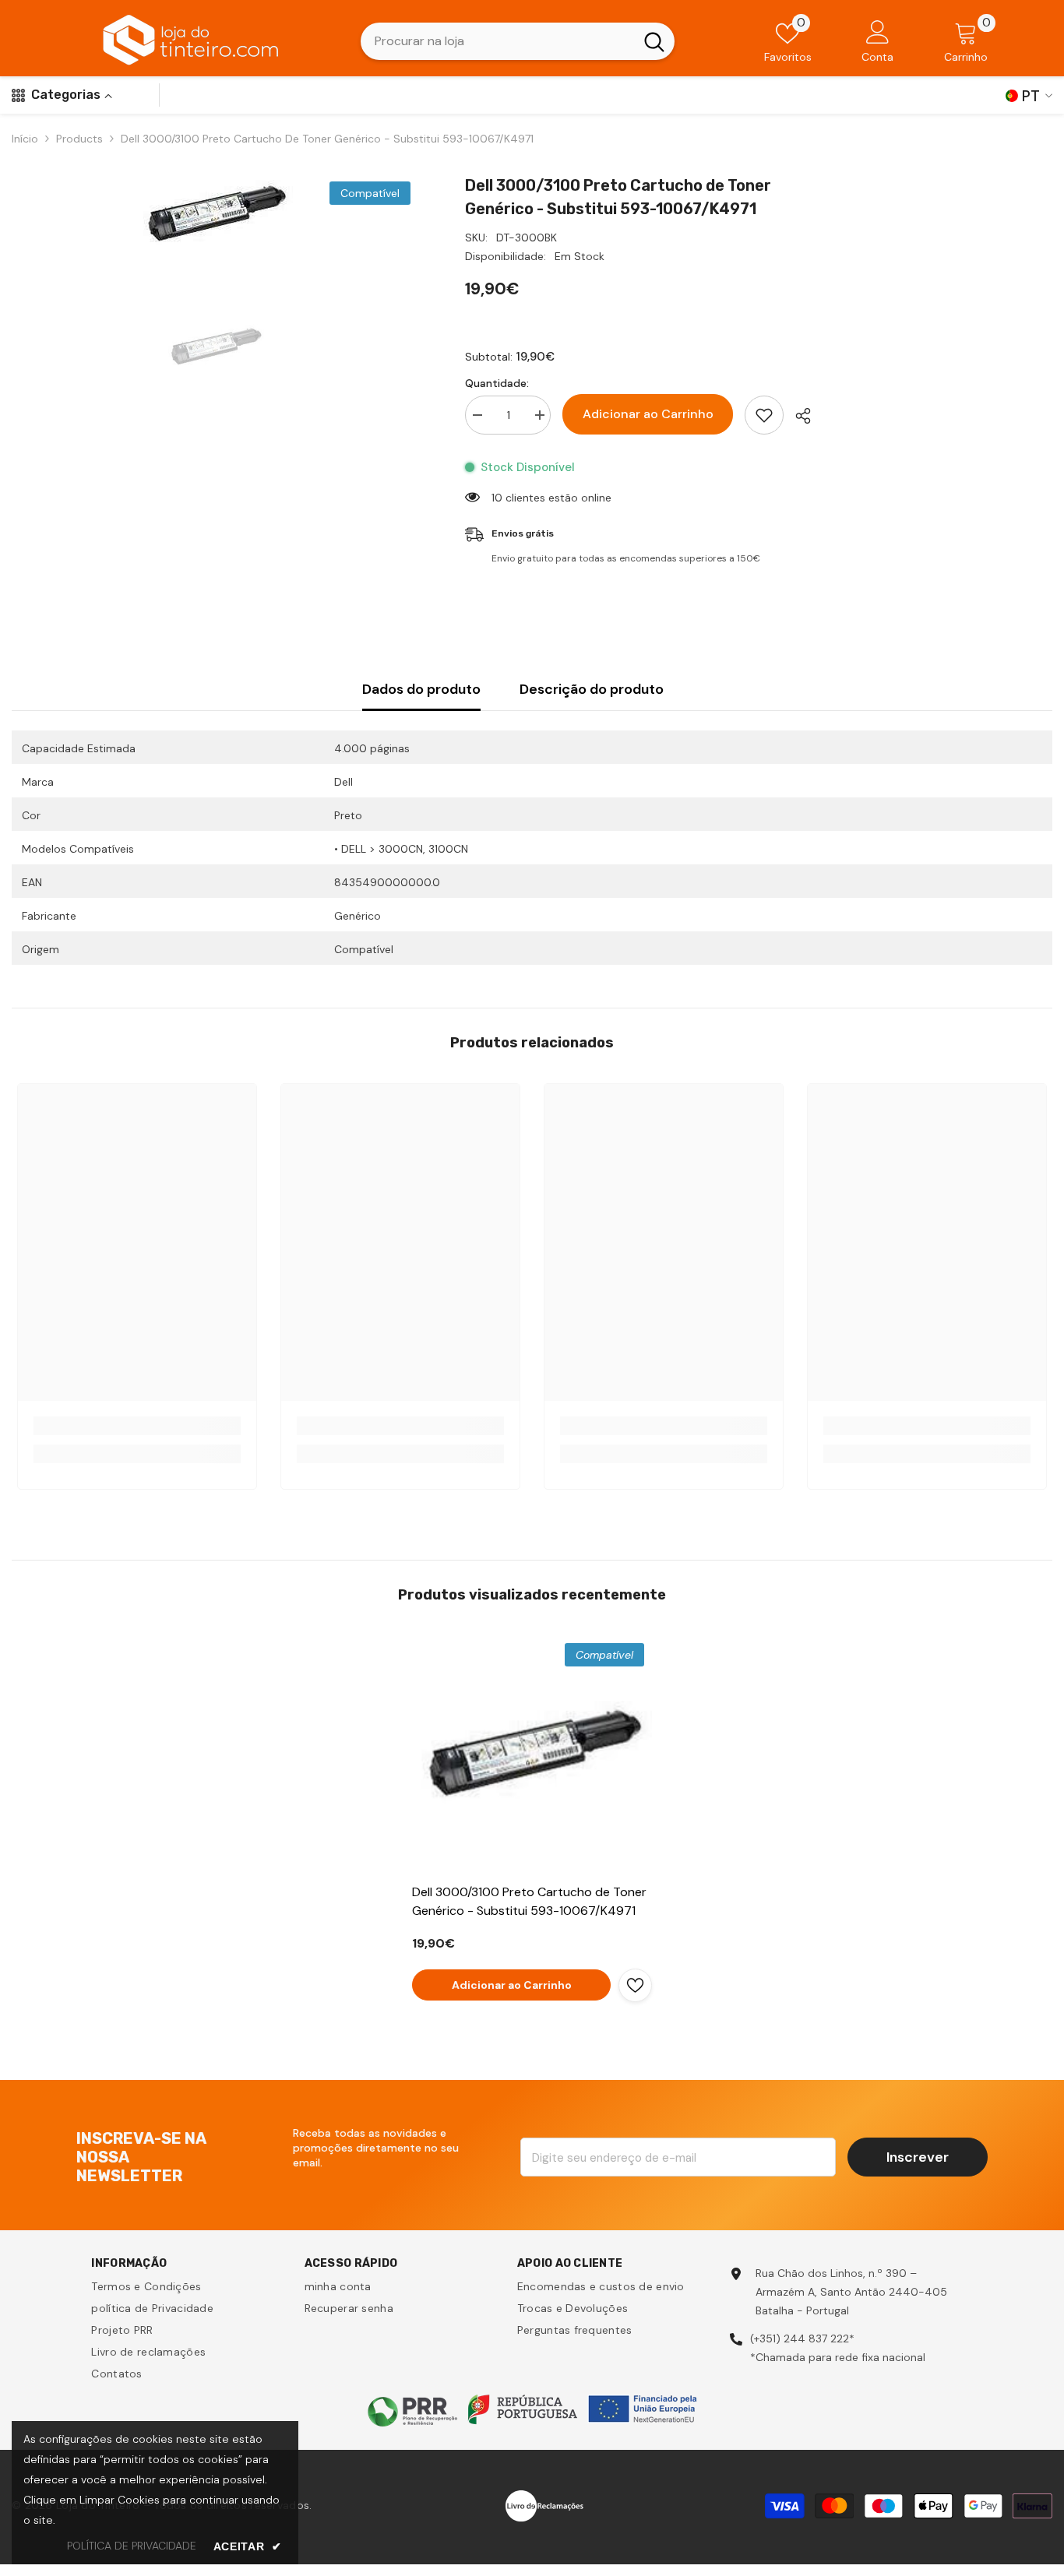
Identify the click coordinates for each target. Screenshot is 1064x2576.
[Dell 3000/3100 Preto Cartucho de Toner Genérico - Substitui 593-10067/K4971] (532, 1755)
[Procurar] (518, 41)
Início (25, 139)
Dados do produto (421, 689)
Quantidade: (497, 383)
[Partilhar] (797, 416)
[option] (215, 215)
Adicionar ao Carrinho (648, 414)
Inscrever (918, 2157)
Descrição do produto (592, 689)
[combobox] (497, 41)
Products (79, 139)
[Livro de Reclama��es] (544, 2505)
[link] (137, 1426)
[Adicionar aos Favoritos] (764, 415)
